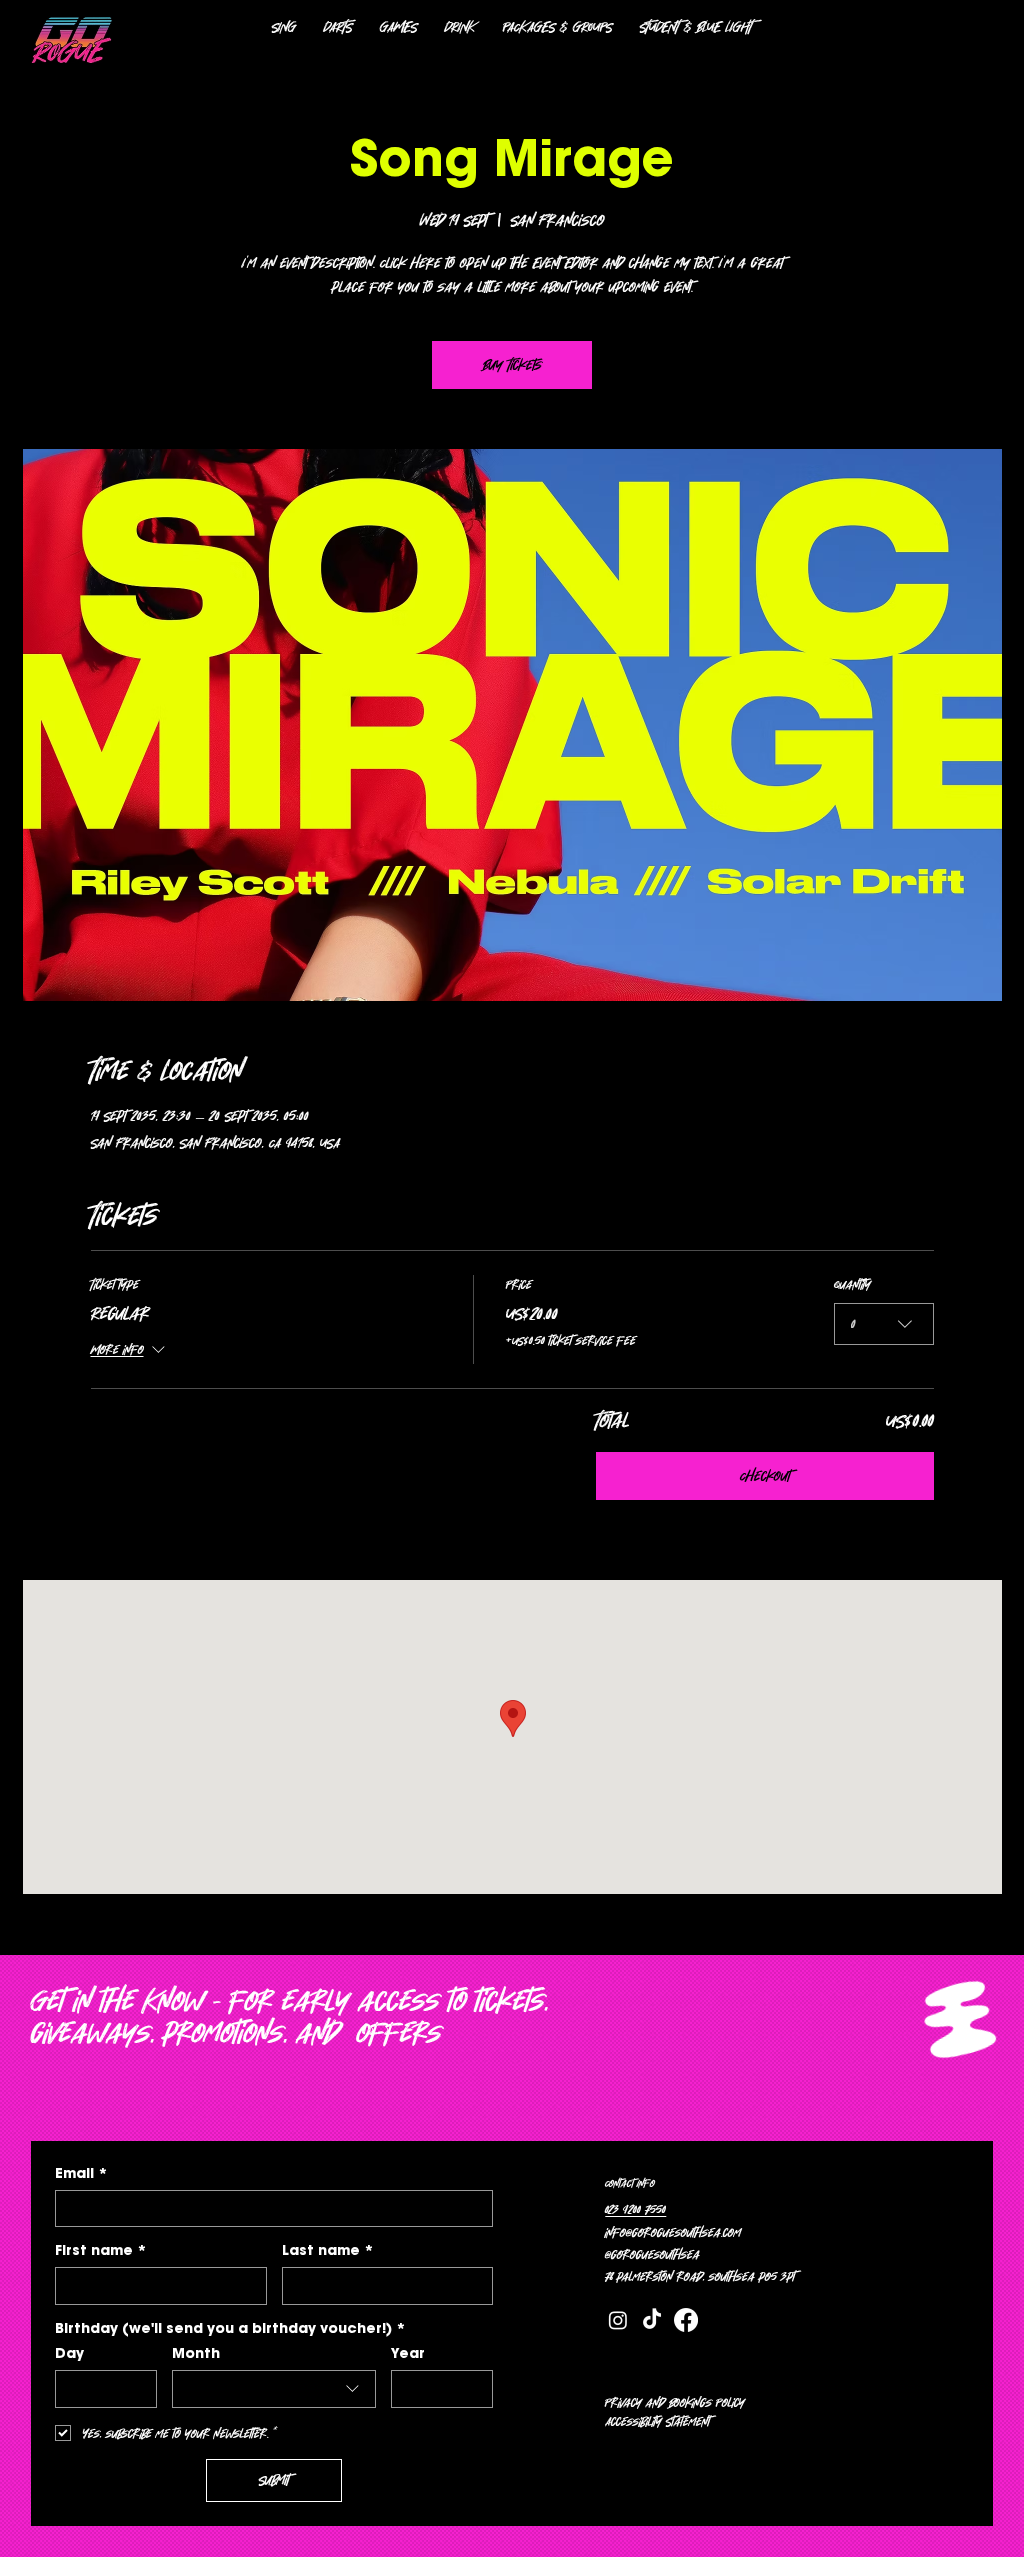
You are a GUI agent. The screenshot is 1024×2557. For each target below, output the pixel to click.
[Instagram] (618, 2320)
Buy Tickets (512, 365)
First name (101, 2250)
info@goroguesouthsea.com (673, 2232)
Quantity (852, 1284)
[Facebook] (686, 2320)
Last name (328, 2250)
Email (81, 2173)
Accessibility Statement (657, 2421)
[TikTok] (652, 2320)
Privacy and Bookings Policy (675, 2402)
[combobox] (884, 1324)
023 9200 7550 (635, 2209)
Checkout (765, 1476)
